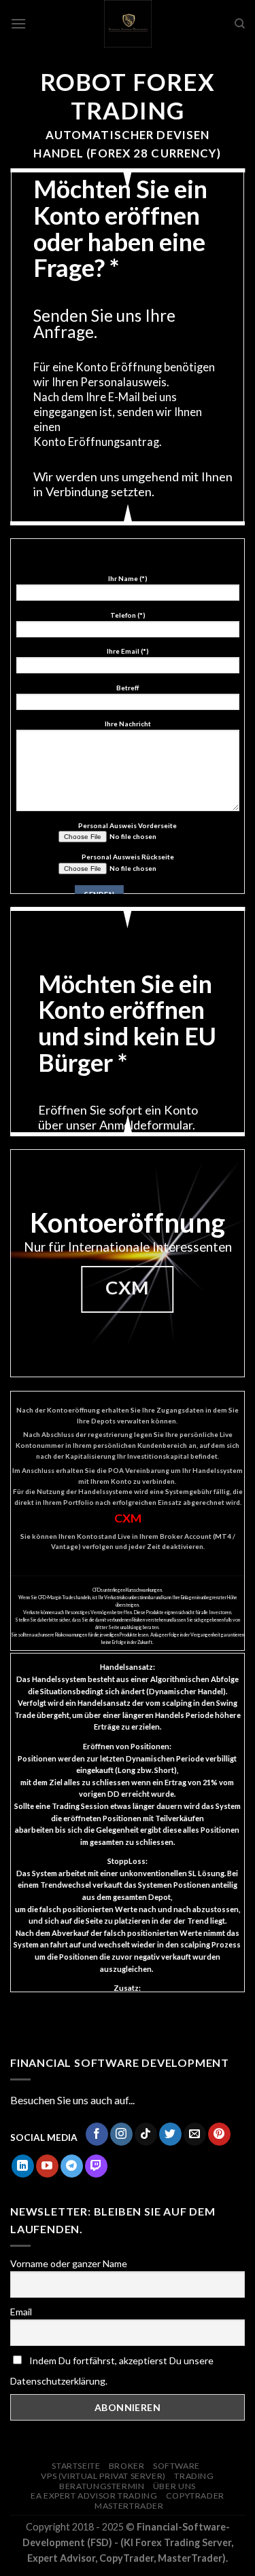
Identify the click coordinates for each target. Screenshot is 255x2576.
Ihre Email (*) (128, 651)
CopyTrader (195, 2496)
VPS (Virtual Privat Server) (103, 2476)
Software (176, 2466)
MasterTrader (129, 2506)
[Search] (240, 24)
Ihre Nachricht (128, 724)
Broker (127, 2466)
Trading (194, 2476)
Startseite (76, 2466)
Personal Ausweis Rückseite (128, 857)
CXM (128, 1518)
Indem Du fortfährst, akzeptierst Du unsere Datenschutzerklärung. (112, 2371)
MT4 (223, 1536)
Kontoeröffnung (128, 1222)
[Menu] (18, 23)
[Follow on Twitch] (96, 2166)
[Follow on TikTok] (146, 2134)
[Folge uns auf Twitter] (170, 2134)
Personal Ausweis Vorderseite (128, 825)
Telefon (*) (128, 615)
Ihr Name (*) (128, 578)
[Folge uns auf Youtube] (47, 2166)
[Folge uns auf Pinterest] (219, 2134)
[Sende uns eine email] (195, 2134)
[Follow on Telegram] (72, 2166)
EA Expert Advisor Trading (94, 2496)
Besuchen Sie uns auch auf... (72, 2100)
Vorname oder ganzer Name (69, 2263)
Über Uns (174, 2486)
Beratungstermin (102, 2486)
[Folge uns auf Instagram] (121, 2134)
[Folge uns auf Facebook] (97, 2134)
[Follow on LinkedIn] (23, 2166)
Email (21, 2312)
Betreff (128, 688)
